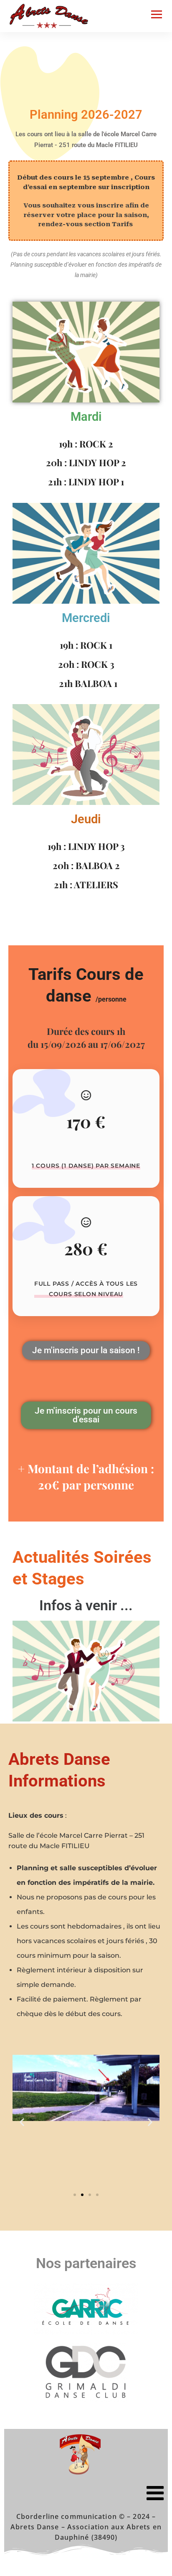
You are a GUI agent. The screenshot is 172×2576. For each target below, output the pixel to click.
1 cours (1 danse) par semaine (86, 1166)
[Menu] (86, 2493)
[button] (22, 2122)
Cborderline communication (67, 2516)
